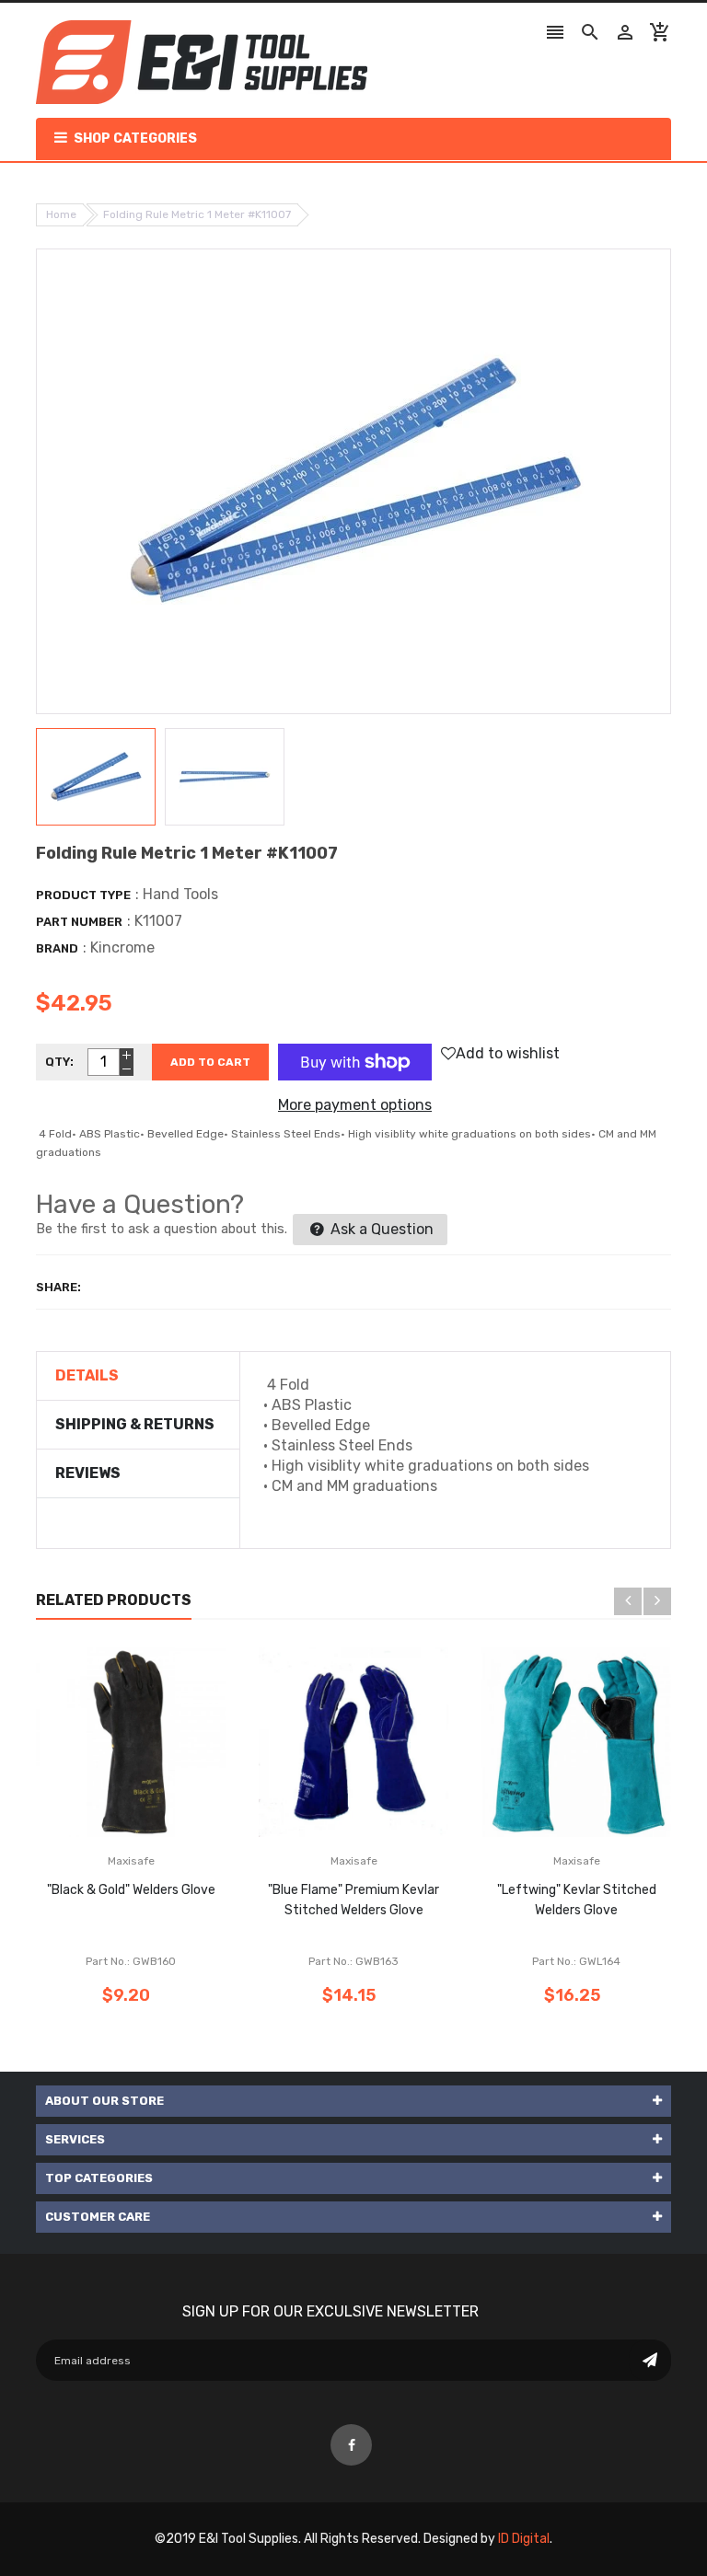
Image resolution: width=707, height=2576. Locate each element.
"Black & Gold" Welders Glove (131, 1890)
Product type (83, 895)
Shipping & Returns (135, 1424)
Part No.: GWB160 (131, 1961)
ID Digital (524, 2539)
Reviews (88, 1473)
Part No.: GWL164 (576, 1961)
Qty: (59, 1062)
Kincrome (122, 947)
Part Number (79, 922)
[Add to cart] (158, 1800)
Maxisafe (131, 1861)
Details (87, 1375)
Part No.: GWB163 (353, 1961)
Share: (58, 1287)
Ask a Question (380, 1229)
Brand (57, 948)
